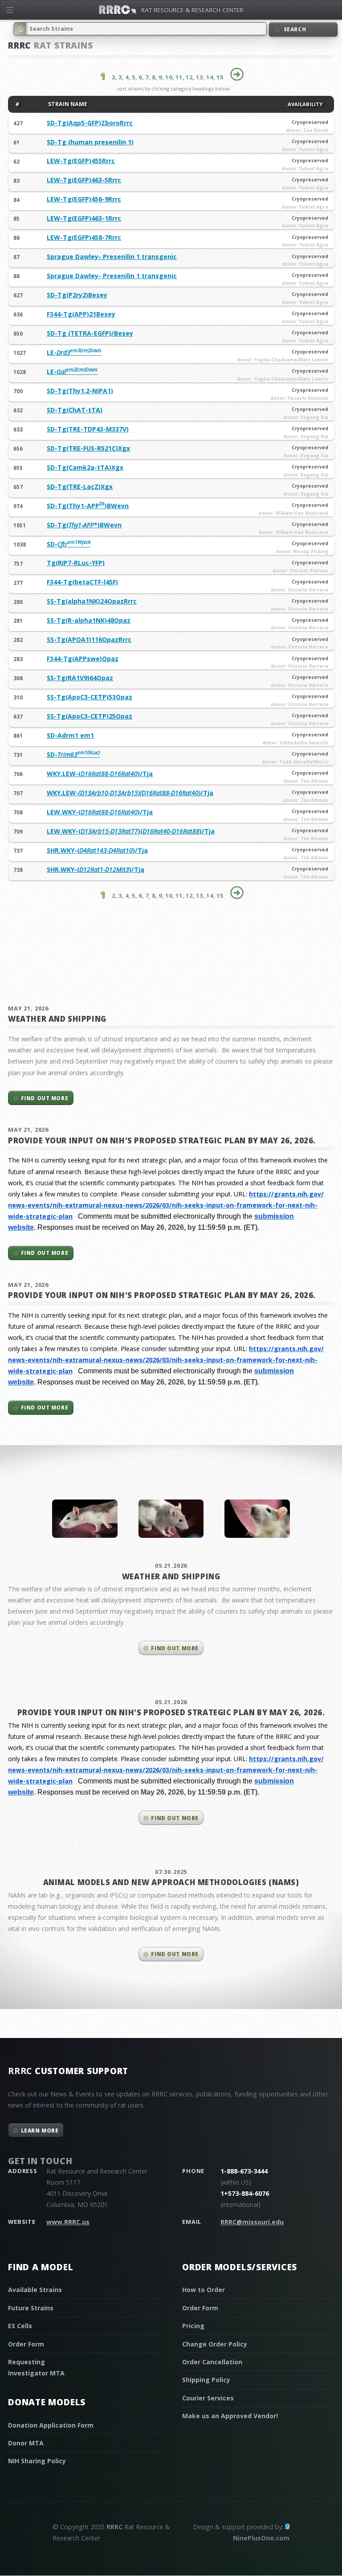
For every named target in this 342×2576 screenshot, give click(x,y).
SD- (69, 544)
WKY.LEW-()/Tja (100, 774)
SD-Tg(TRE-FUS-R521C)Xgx (88, 448)
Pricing (193, 2326)
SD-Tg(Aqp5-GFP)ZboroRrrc (90, 123)
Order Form (26, 2344)
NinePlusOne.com (261, 2538)
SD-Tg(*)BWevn (84, 525)
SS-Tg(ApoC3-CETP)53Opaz (90, 697)
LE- (74, 352)
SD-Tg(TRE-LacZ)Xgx (80, 487)
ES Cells (20, 2326)
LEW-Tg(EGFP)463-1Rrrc (84, 218)
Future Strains (31, 2308)
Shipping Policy (206, 2380)
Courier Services (208, 2398)
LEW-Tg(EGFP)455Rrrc (81, 161)
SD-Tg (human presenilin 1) (90, 142)
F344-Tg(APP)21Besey (81, 314)
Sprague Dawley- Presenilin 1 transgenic (112, 257)
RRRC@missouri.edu (252, 2222)
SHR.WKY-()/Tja (97, 850)
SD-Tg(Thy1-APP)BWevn (88, 506)
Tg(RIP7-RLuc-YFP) (76, 563)
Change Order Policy (215, 2344)
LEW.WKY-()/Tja (100, 812)
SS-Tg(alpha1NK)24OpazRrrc (92, 601)
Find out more (45, 1098)
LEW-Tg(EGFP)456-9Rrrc (84, 199)
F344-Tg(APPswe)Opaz (83, 659)
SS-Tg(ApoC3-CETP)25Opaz (90, 716)
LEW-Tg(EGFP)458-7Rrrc (84, 237)
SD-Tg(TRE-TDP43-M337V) (88, 429)
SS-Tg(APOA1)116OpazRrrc (89, 639)
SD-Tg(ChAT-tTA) (75, 410)
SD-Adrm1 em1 (70, 735)
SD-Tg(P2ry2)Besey (77, 295)
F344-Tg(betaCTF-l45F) (82, 582)
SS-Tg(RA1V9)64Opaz (80, 678)
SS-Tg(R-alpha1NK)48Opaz (89, 620)
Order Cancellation (212, 2362)
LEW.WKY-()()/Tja (131, 831)
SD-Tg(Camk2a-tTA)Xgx (85, 467)
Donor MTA (26, 2443)
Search (295, 29)
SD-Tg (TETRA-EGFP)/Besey (90, 333)
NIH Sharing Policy (37, 2461)
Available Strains (35, 2290)
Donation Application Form (51, 2425)
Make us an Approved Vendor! (230, 2416)
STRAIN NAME (67, 104)
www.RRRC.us (68, 2222)
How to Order (204, 2290)
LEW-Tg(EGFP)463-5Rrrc (84, 180)
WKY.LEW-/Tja (130, 793)
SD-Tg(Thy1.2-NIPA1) (80, 391)
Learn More (40, 2130)
